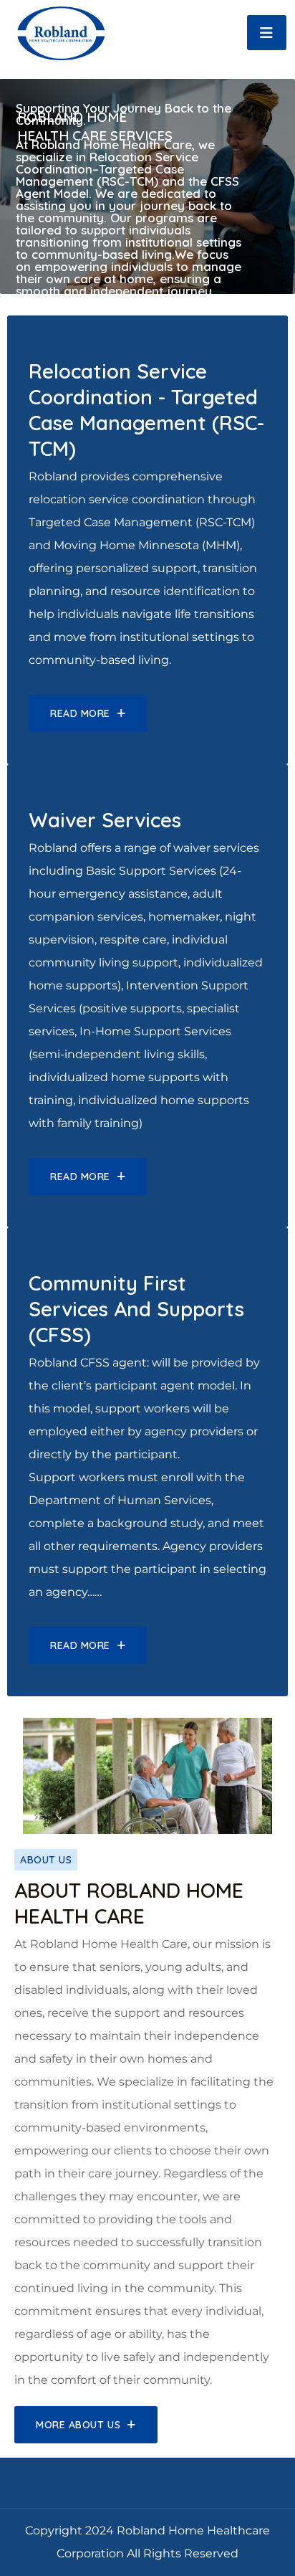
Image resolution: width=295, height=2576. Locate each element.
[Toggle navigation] (267, 33)
